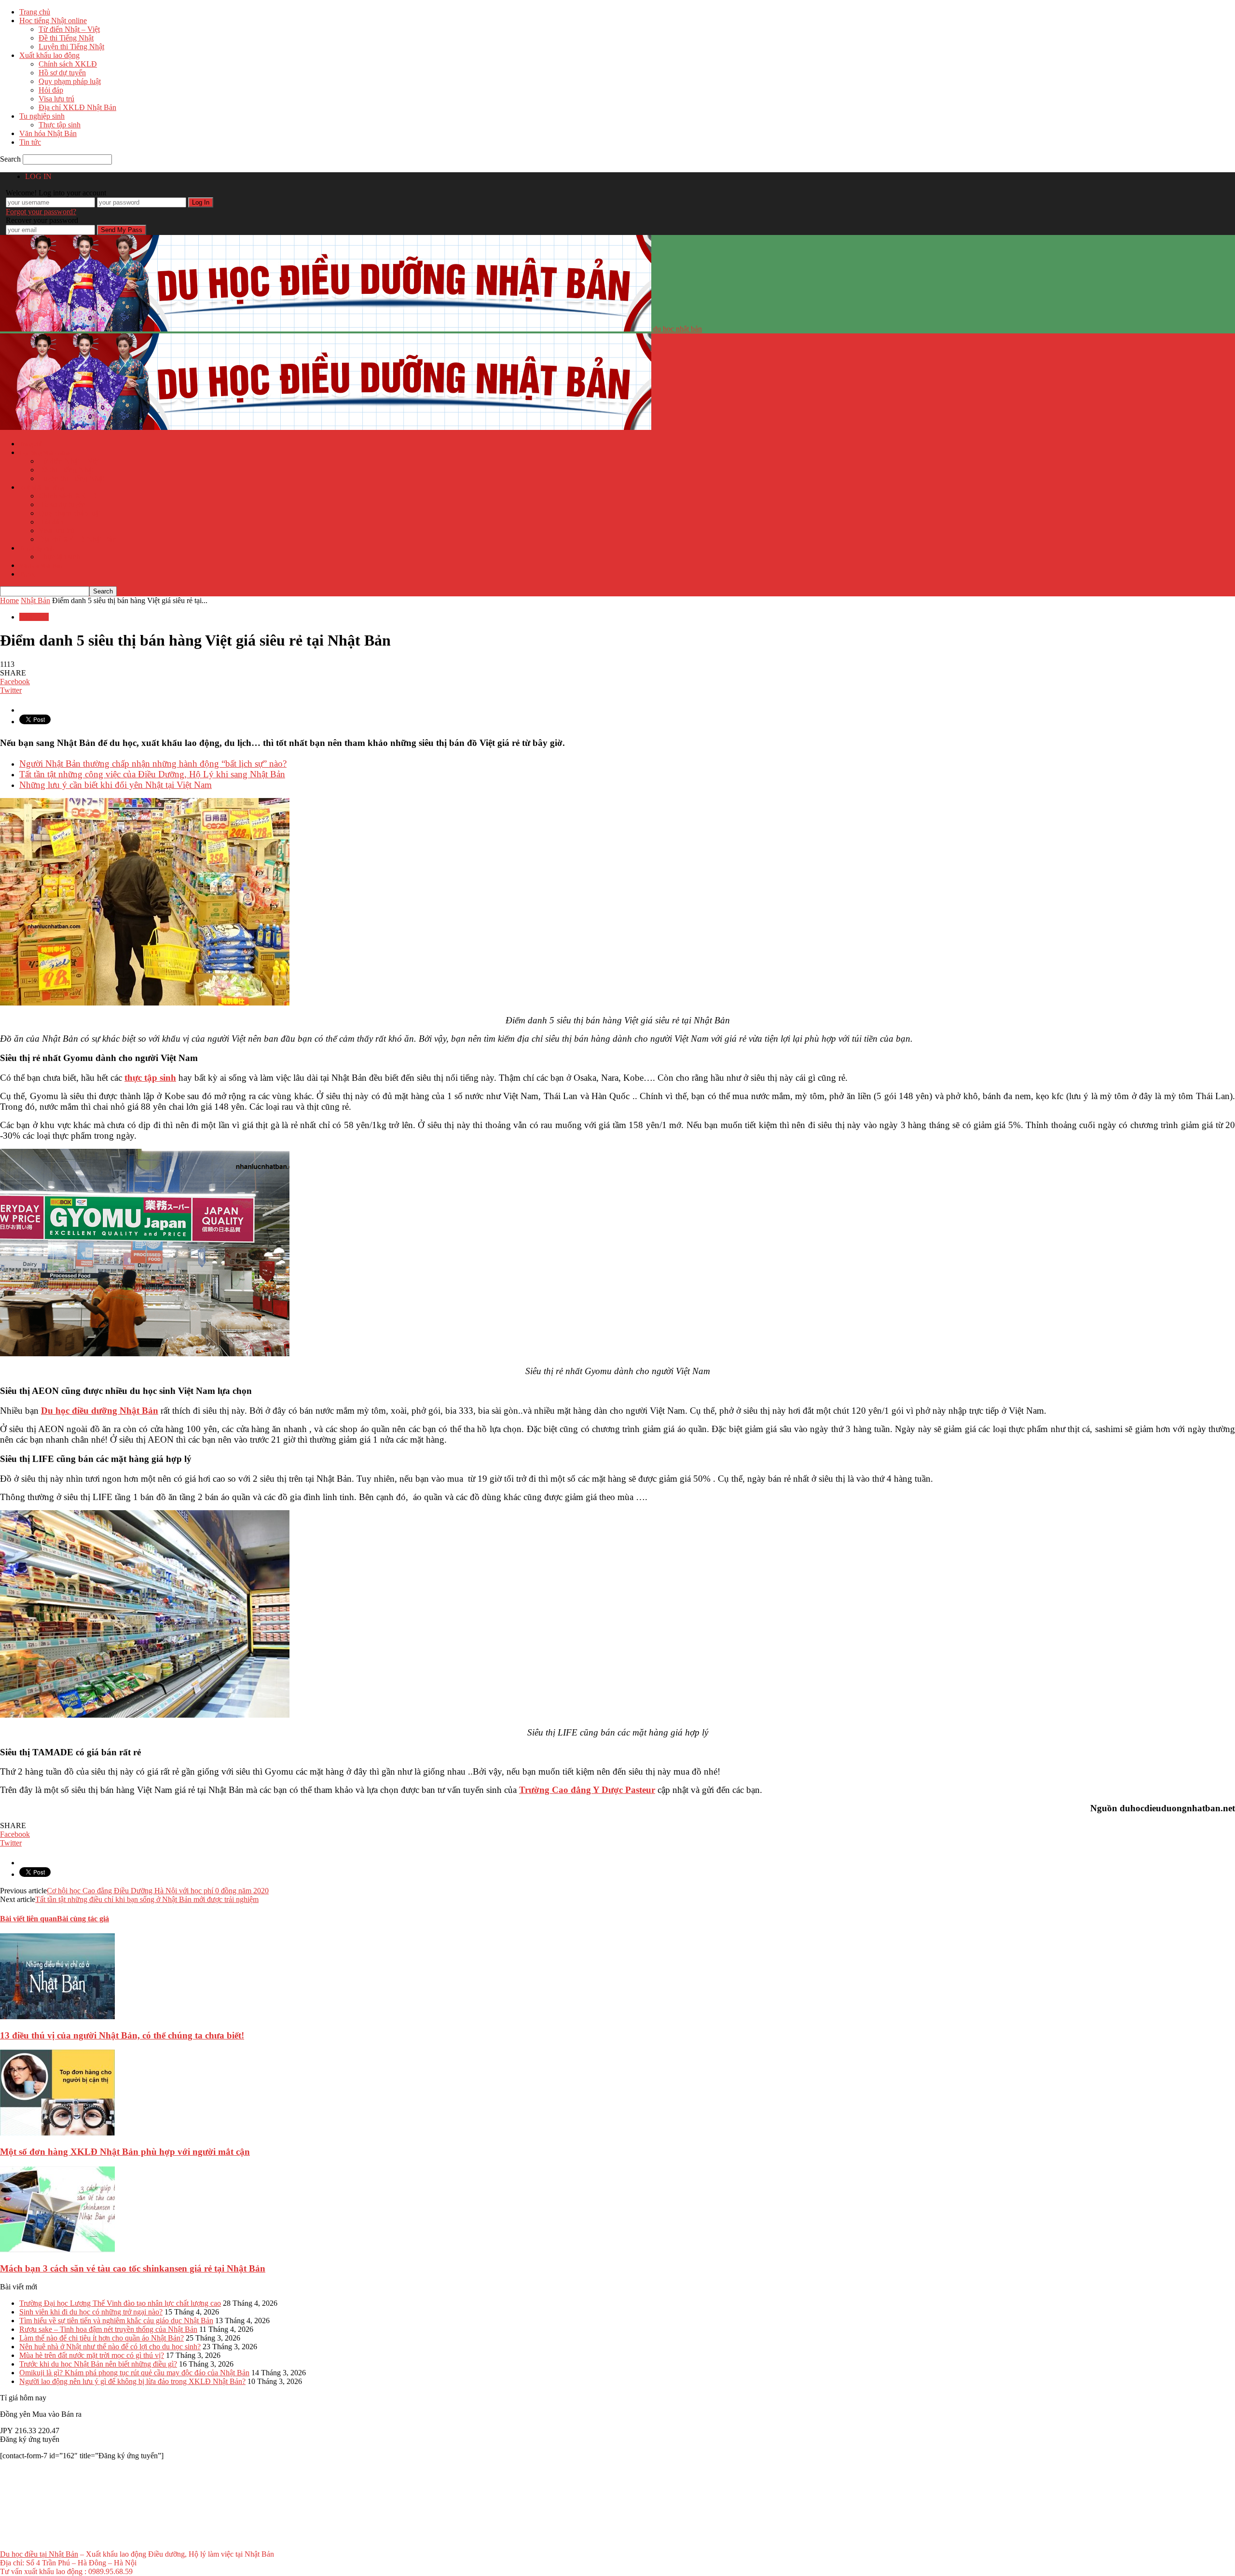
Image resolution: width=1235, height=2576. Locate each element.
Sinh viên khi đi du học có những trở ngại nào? (91, 2312)
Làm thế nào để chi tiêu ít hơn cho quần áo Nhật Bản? (102, 2338)
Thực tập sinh (60, 125)
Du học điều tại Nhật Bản (39, 2554)
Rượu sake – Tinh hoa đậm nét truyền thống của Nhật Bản (108, 2329)
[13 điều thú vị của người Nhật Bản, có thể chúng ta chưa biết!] (57, 2017)
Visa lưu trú (56, 99)
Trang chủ (35, 12)
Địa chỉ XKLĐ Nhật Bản (77, 107)
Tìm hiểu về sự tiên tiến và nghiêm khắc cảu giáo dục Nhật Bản (116, 2321)
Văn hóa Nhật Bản (48, 133)
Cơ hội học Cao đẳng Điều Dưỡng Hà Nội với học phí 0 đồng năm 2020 (158, 1891)
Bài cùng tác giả (83, 1919)
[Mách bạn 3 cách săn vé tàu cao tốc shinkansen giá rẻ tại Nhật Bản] (57, 2250)
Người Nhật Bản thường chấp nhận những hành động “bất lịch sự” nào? (153, 764)
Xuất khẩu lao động (49, 55)
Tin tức (30, 142)
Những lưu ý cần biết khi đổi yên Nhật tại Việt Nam (116, 785)
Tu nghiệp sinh (42, 116)
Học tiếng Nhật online (53, 21)
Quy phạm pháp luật (70, 81)
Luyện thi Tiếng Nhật (71, 47)
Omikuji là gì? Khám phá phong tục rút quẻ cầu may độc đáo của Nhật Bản (134, 2373)
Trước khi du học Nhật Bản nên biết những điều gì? (98, 2364)
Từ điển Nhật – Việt (69, 29)
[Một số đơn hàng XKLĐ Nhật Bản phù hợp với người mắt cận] (57, 2133)
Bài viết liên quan (28, 1919)
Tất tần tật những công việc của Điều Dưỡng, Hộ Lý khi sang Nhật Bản (152, 774)
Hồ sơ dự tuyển (62, 73)
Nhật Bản (34, 617)
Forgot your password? (41, 212)
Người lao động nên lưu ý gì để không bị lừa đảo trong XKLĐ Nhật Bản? (132, 2381)
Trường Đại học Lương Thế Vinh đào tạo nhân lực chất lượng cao (120, 2303)
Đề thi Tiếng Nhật (66, 38)
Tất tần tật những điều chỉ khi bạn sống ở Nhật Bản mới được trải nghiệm (147, 1899)
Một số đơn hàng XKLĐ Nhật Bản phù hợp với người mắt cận (125, 2152)
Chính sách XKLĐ (68, 64)
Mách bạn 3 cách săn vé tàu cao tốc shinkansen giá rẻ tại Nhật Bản (133, 2268)
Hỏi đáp (51, 90)
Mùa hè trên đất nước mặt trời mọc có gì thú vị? (92, 2355)
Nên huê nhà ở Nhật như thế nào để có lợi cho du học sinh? (110, 2347)
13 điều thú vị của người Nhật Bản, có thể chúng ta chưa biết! (122, 2035)
